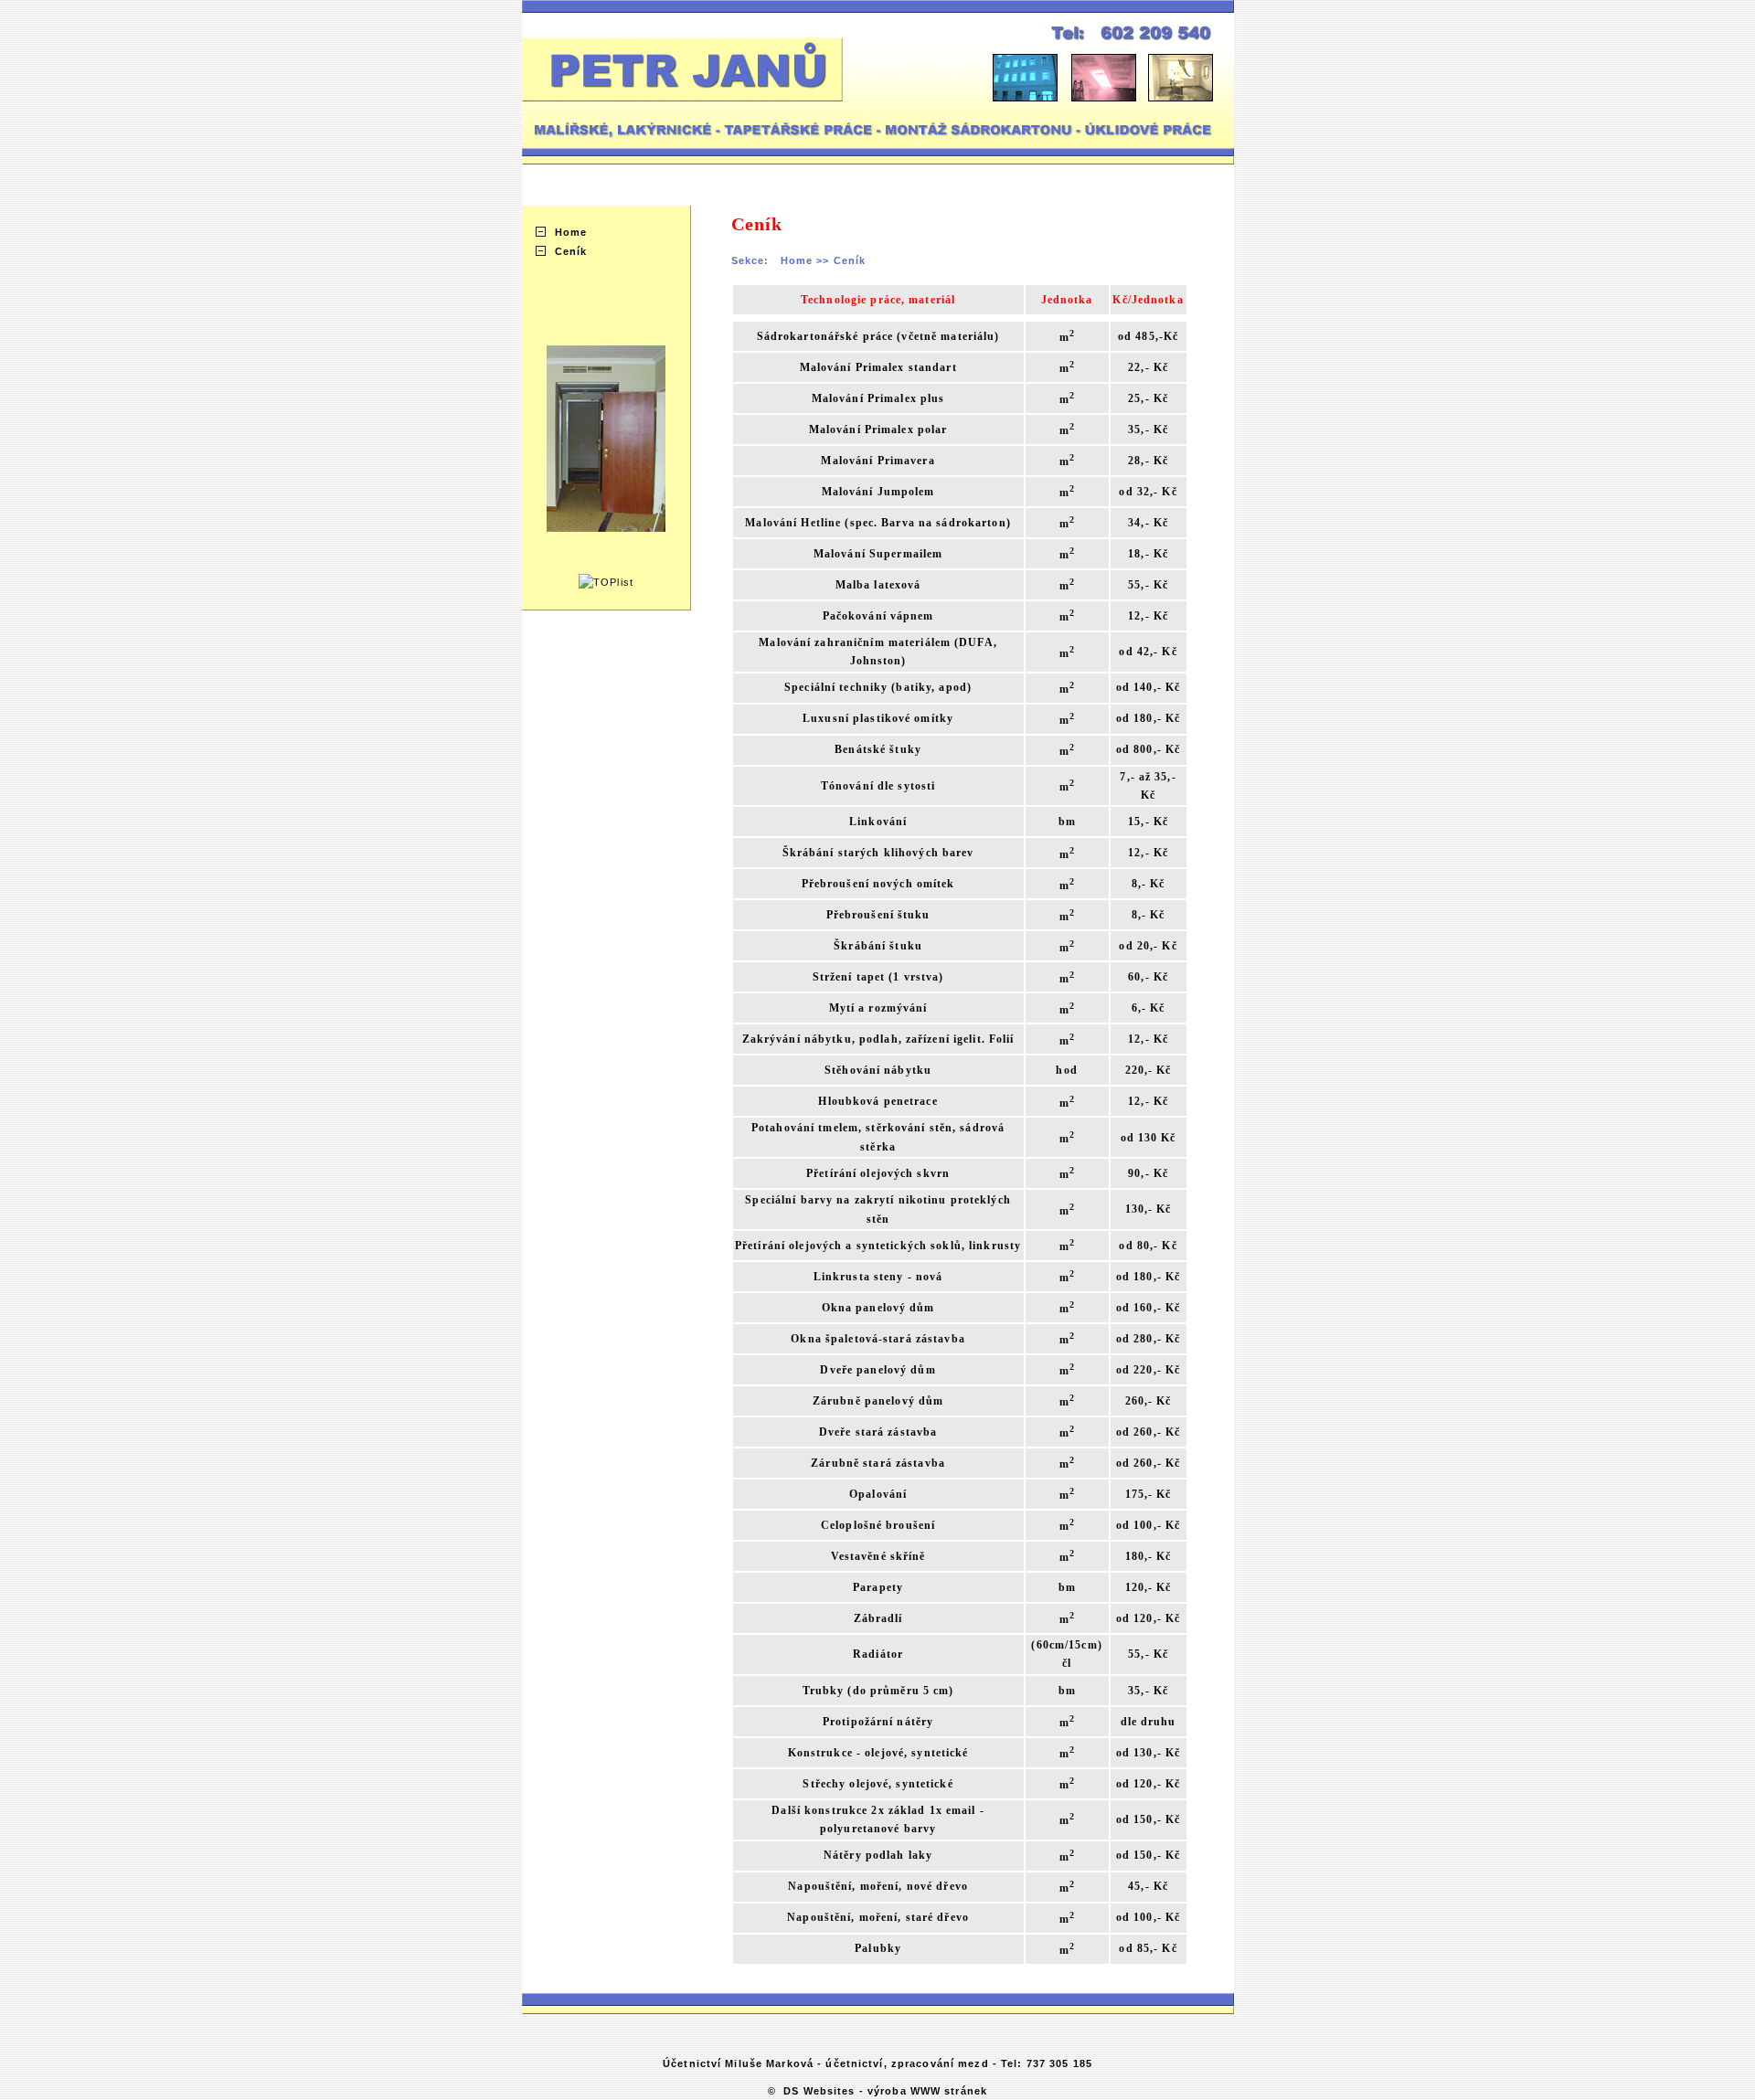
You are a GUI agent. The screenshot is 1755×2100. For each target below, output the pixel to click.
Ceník (571, 251)
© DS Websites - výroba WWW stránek (877, 2091)
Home (571, 232)
